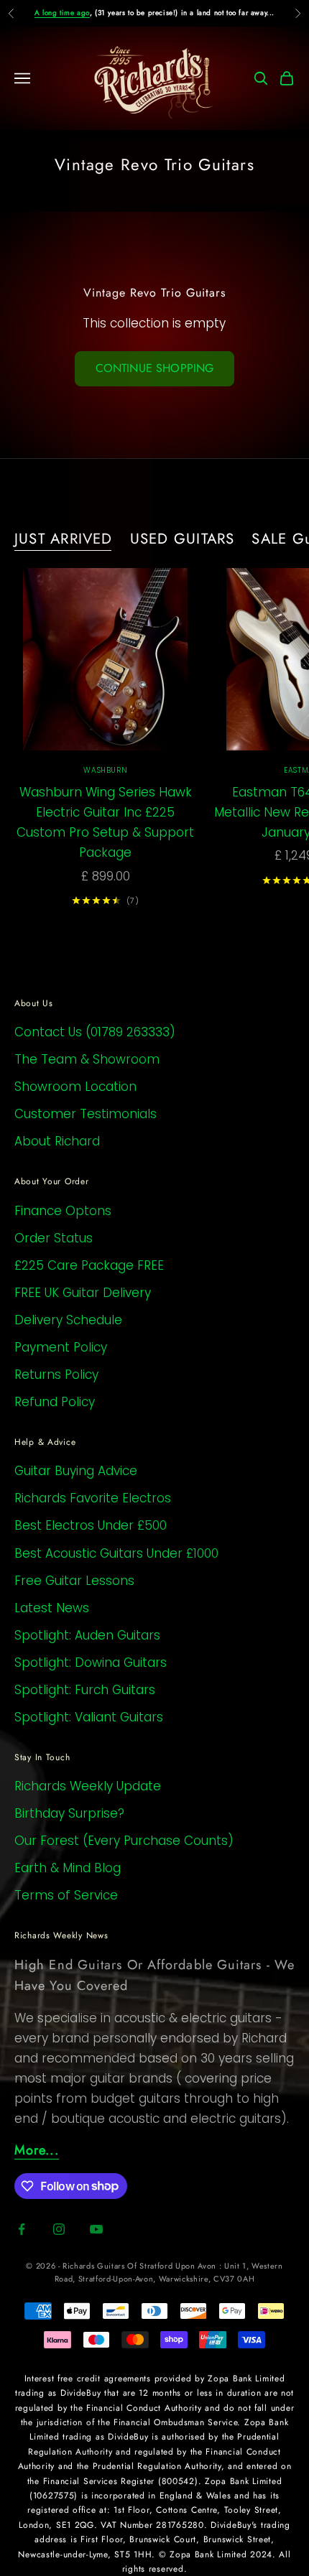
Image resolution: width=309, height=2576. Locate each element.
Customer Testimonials (86, 1114)
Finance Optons (63, 1211)
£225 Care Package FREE (89, 1265)
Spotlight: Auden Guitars (87, 1635)
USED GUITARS (183, 539)
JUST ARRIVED (64, 539)
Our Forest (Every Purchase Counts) (124, 1841)
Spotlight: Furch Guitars (85, 1690)
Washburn (105, 770)
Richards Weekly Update (88, 1786)
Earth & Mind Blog (68, 1868)
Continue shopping (155, 368)
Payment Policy (61, 1347)
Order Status (54, 1238)
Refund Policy (55, 1402)
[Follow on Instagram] (59, 2229)
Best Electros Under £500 (91, 1525)
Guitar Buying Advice (76, 1471)
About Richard (57, 1141)
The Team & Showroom (87, 1059)
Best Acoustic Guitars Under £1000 (116, 1553)
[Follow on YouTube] (96, 2229)
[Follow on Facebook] (22, 2229)
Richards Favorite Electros (93, 1498)
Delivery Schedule (68, 1320)
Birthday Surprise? (69, 1813)
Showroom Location (75, 1087)
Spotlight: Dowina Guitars (91, 1663)
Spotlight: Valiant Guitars (89, 1717)
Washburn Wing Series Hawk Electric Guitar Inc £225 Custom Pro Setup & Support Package (105, 822)
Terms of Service (66, 1895)
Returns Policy (56, 1375)
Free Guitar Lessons (74, 1581)
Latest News (52, 1608)
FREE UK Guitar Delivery (83, 1293)
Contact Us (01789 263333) (95, 1032)
